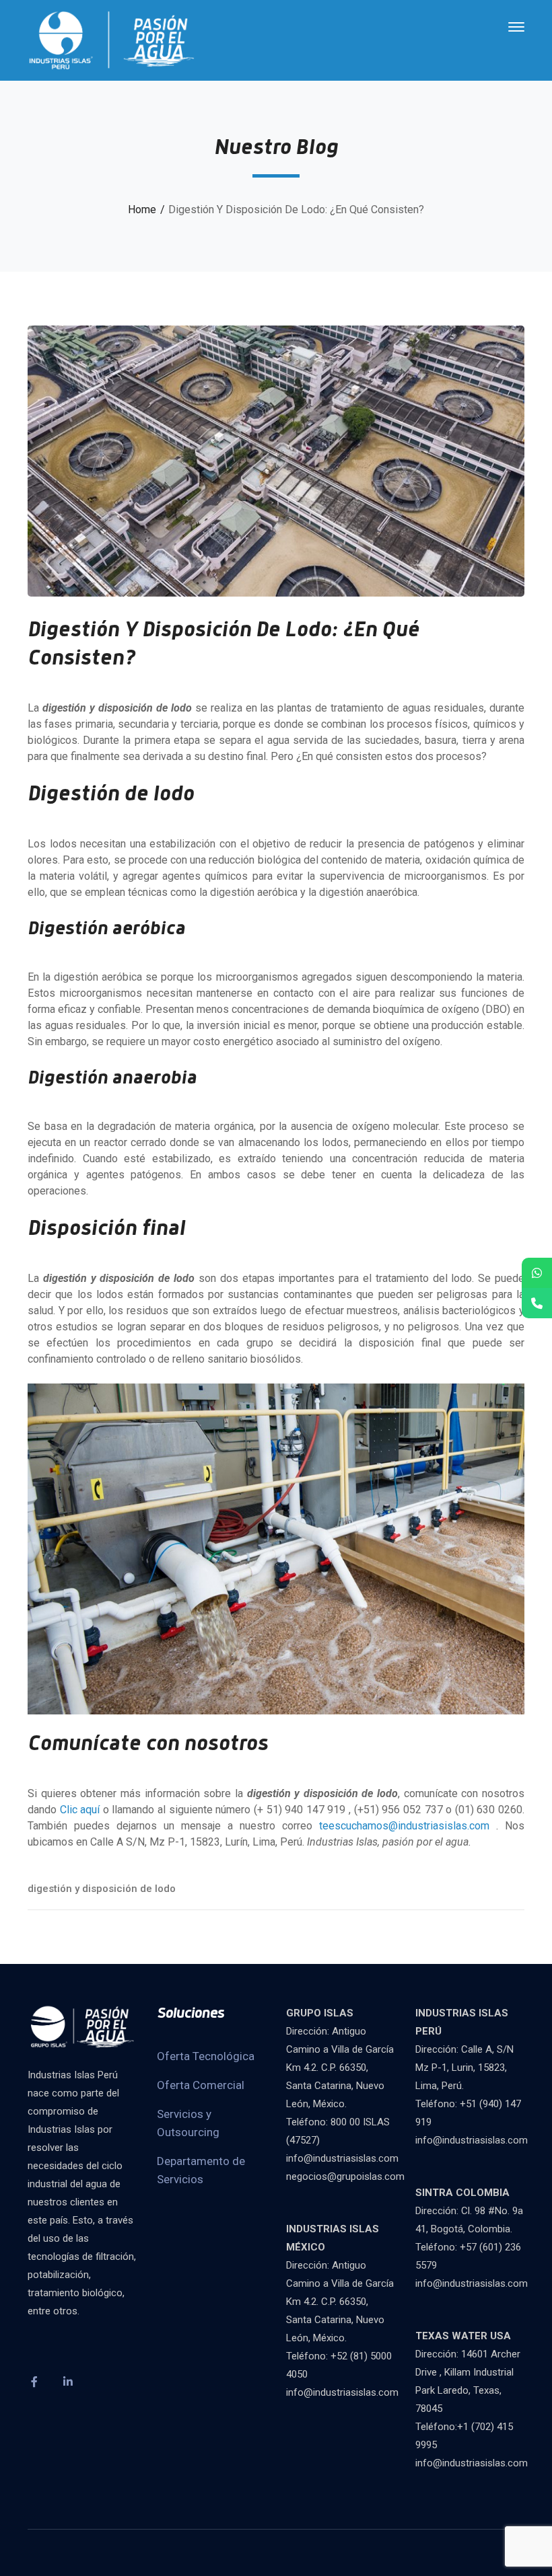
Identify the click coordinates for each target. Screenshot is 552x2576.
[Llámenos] (537, 1303)
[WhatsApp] (537, 1273)
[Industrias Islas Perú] (112, 39)
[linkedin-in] (68, 2382)
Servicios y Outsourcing (188, 2123)
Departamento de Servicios (201, 2170)
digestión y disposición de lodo (102, 1889)
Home (142, 210)
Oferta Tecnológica (206, 2056)
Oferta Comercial (201, 2085)
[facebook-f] (34, 2382)
